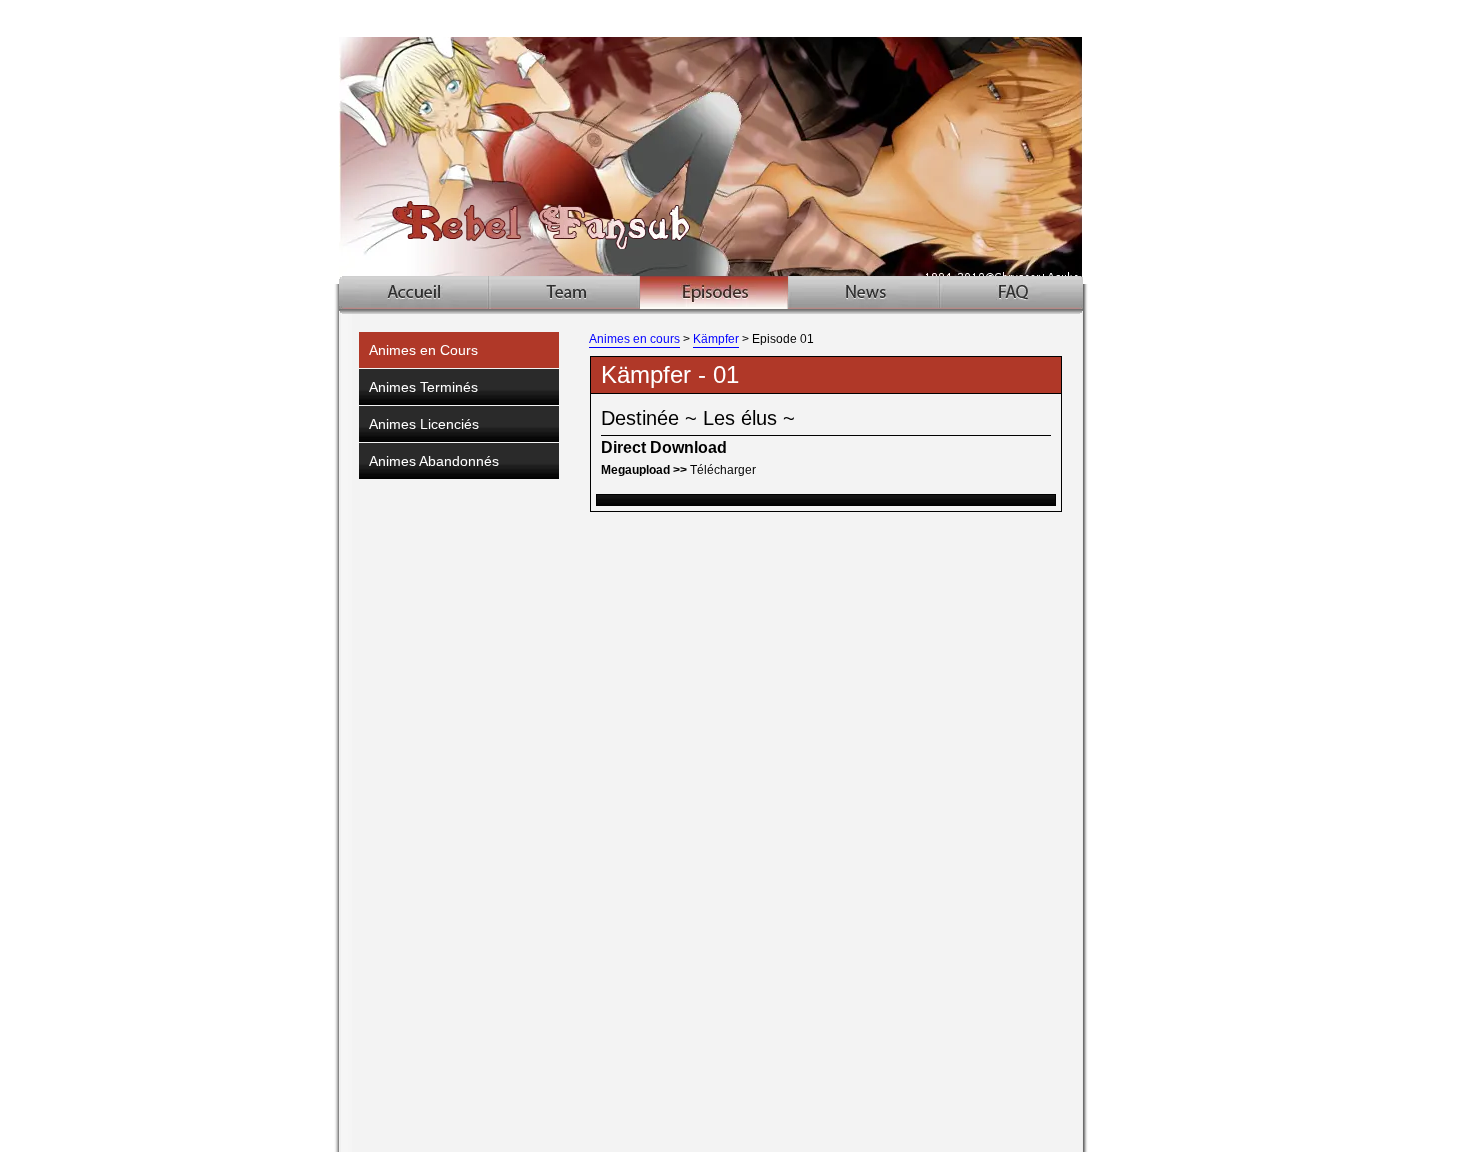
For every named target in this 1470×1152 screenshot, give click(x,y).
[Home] (414, 292)
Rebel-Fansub (738, 142)
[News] (864, 292)
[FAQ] (1011, 292)
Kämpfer (716, 339)
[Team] (565, 292)
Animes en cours (634, 339)
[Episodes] (714, 292)
